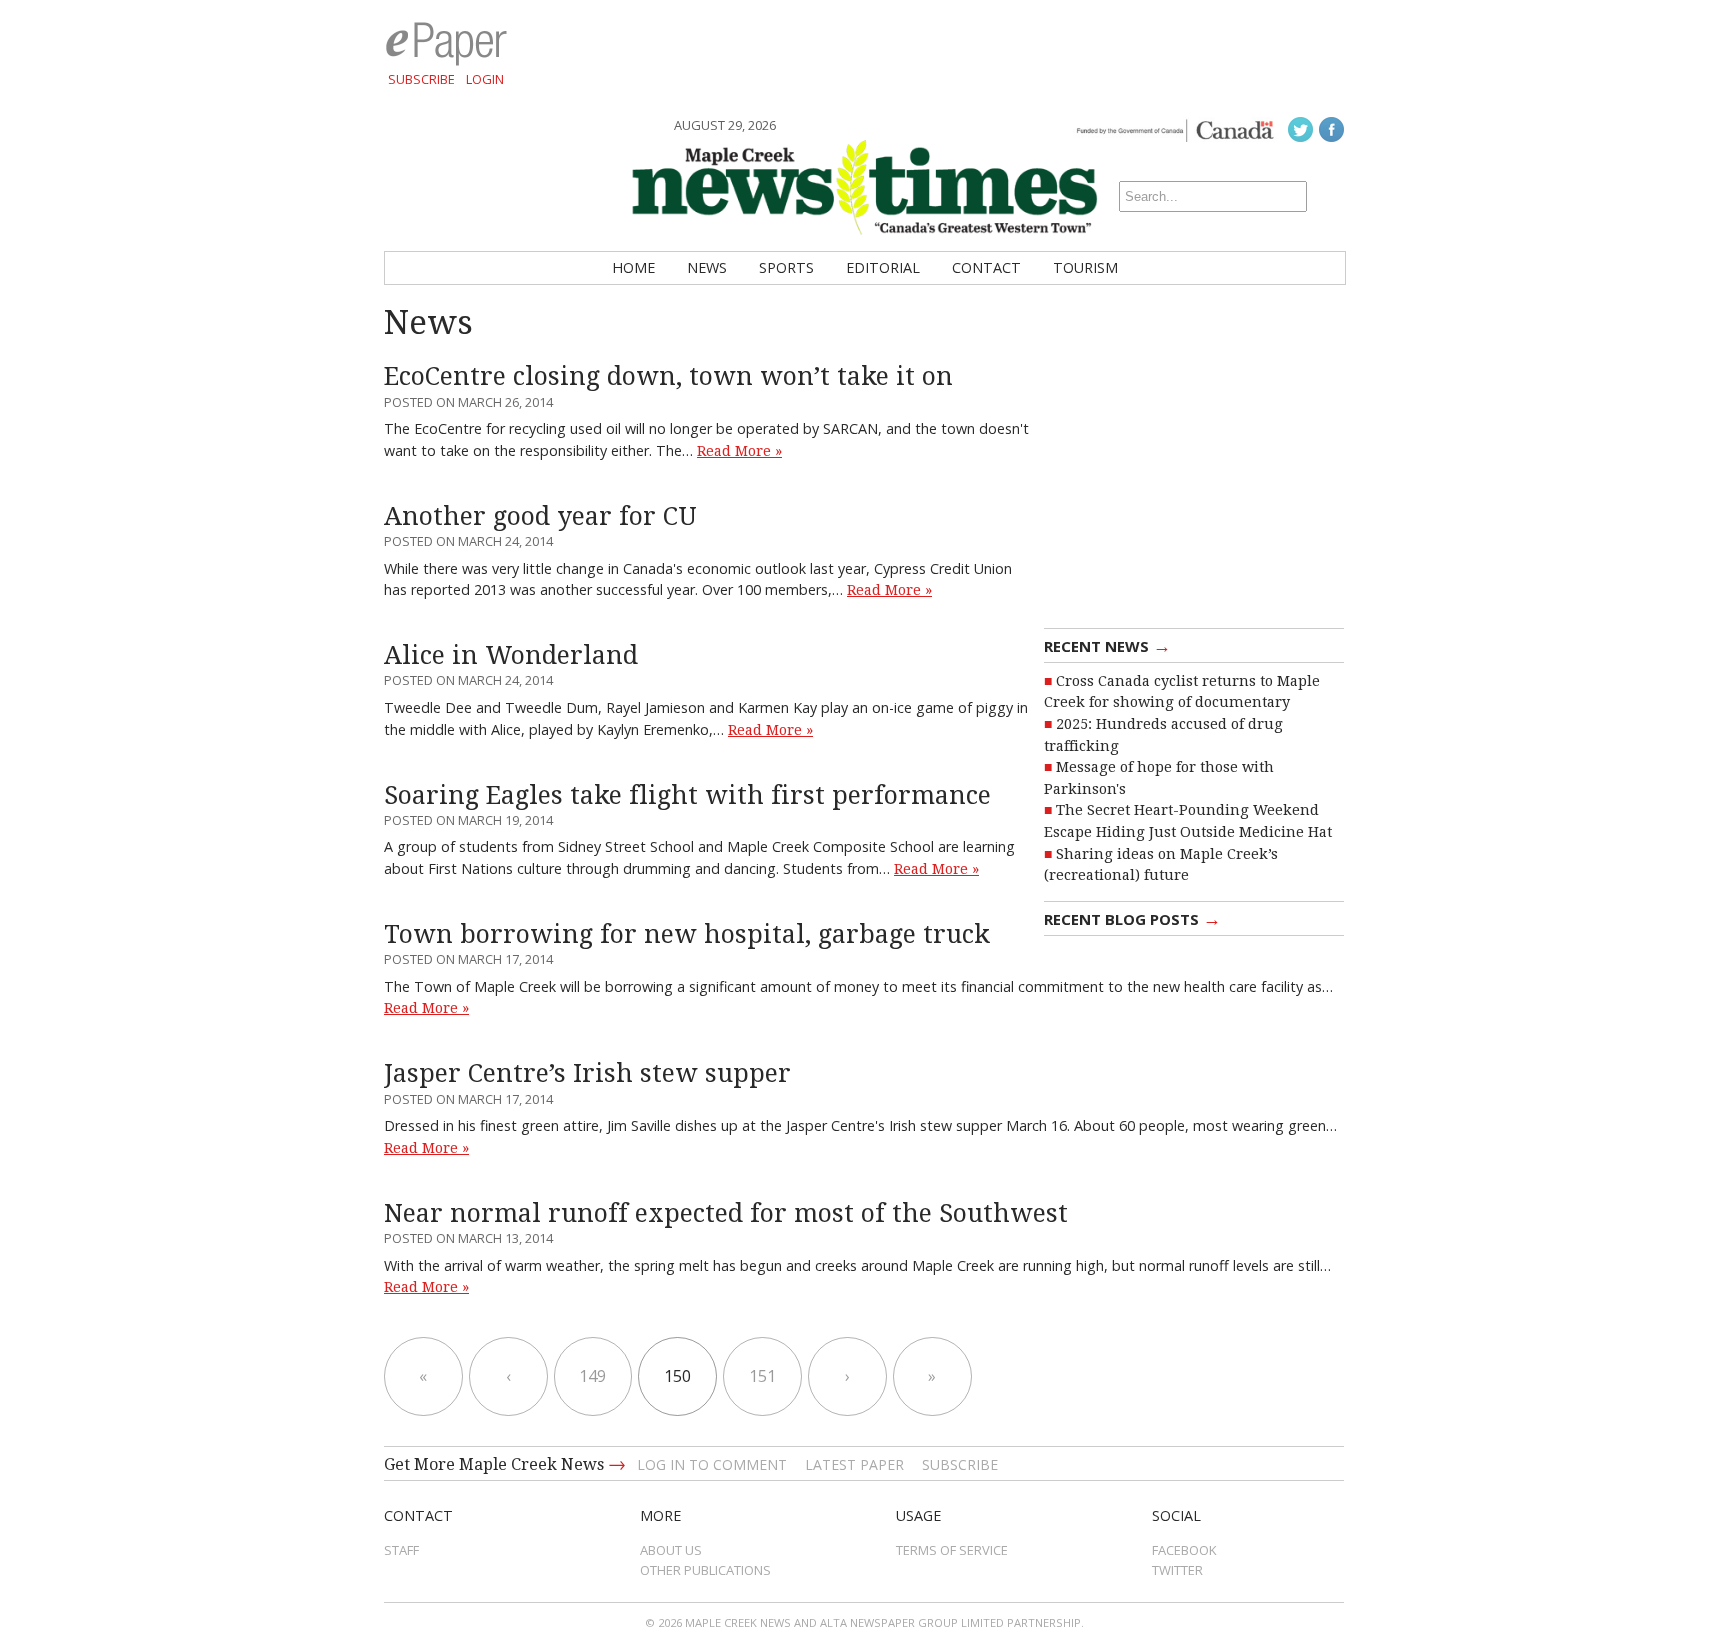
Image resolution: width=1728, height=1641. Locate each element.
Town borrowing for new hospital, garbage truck (687, 934)
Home (633, 267)
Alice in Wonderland (511, 655)
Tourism (1085, 267)
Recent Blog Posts (1132, 918)
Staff (401, 1550)
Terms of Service (952, 1550)
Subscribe (421, 79)
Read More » (739, 451)
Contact (986, 267)
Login (485, 79)
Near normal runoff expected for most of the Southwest (726, 1213)
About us (671, 1550)
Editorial (883, 267)
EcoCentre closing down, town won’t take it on (668, 376)
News (707, 267)
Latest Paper (854, 1464)
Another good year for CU (540, 516)
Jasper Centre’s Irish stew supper (587, 1073)
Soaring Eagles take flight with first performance (687, 795)
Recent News (1107, 645)
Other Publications (705, 1570)
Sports (786, 267)
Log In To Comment (712, 1464)
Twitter (1177, 1570)
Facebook (1184, 1550)
